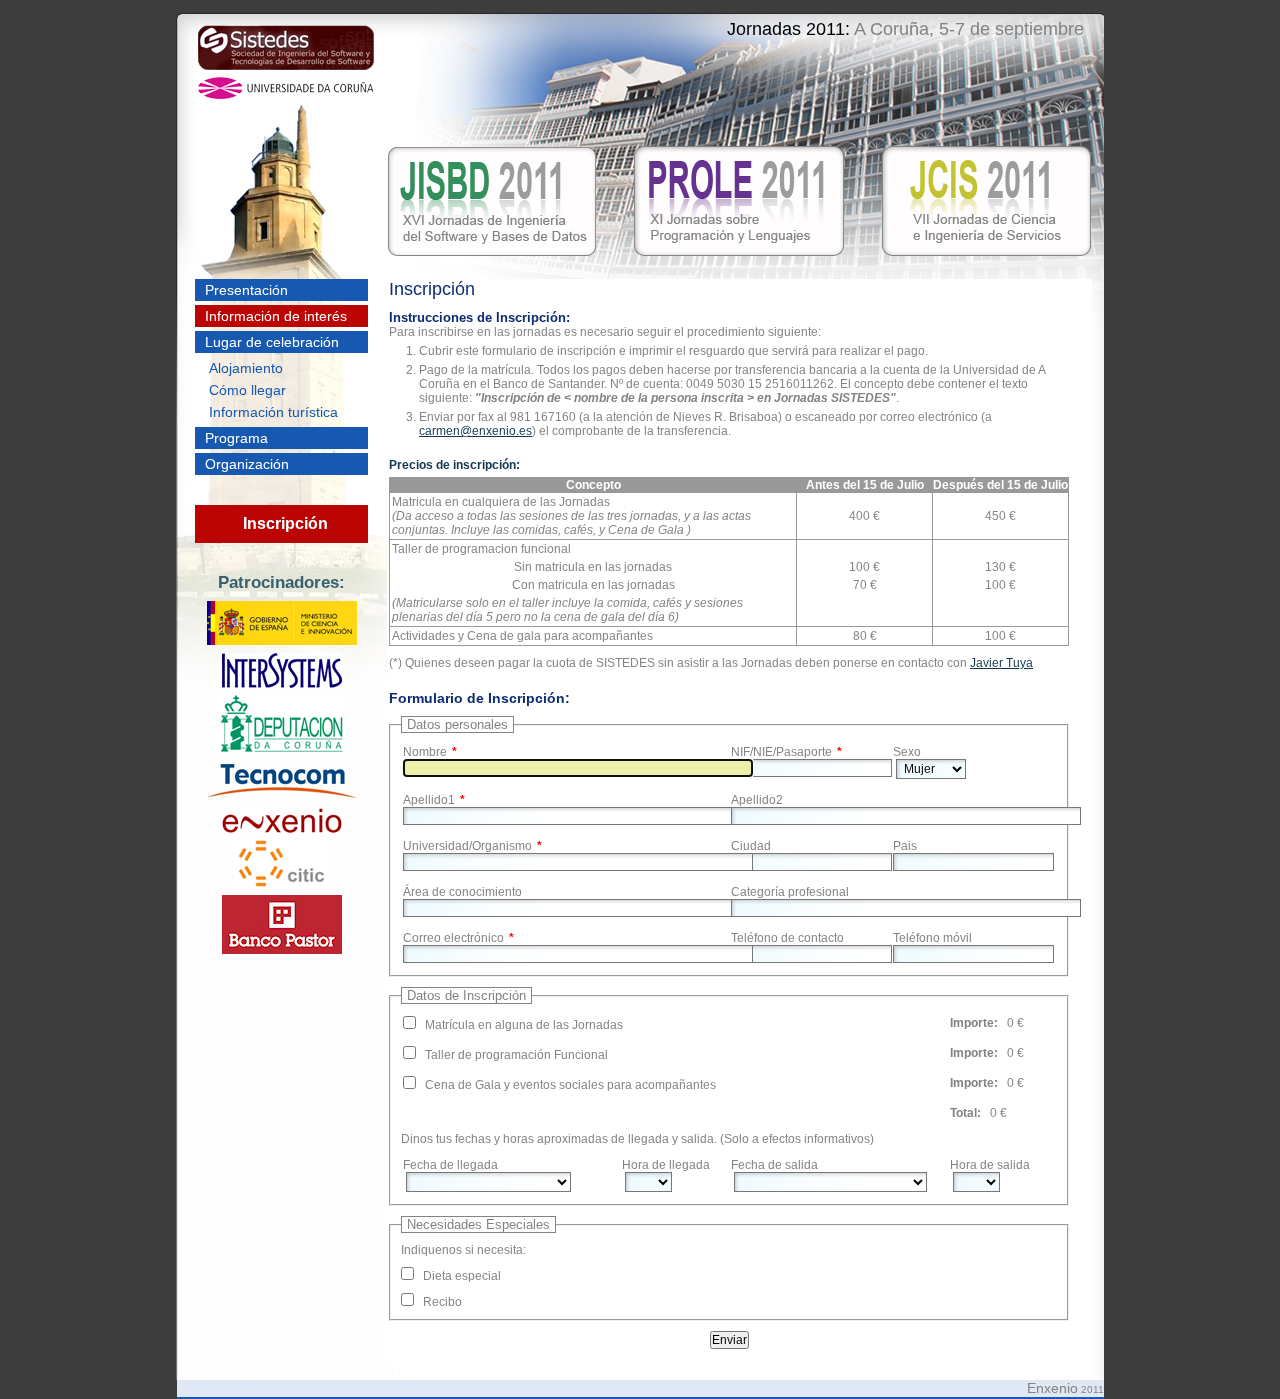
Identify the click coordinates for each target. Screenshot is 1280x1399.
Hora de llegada (666, 1165)
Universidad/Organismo (467, 846)
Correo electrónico (453, 938)
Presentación (246, 290)
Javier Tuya (1001, 663)
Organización (247, 464)
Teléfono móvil (932, 938)
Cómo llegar (247, 390)
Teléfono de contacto (787, 938)
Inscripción (285, 523)
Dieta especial (462, 1276)
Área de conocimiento (462, 892)
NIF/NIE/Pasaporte (781, 752)
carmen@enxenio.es (475, 431)
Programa (236, 438)
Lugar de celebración (272, 342)
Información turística (273, 412)
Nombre (425, 752)
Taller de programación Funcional (516, 1055)
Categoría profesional (790, 892)
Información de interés (276, 316)
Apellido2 (757, 800)
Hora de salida (990, 1165)
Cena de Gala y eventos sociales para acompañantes (570, 1085)
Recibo (442, 1302)
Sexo (907, 752)
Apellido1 (429, 800)
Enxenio (1052, 1388)
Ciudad (751, 846)
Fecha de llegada (450, 1165)
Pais (905, 846)
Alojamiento (246, 368)
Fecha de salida (774, 1165)
